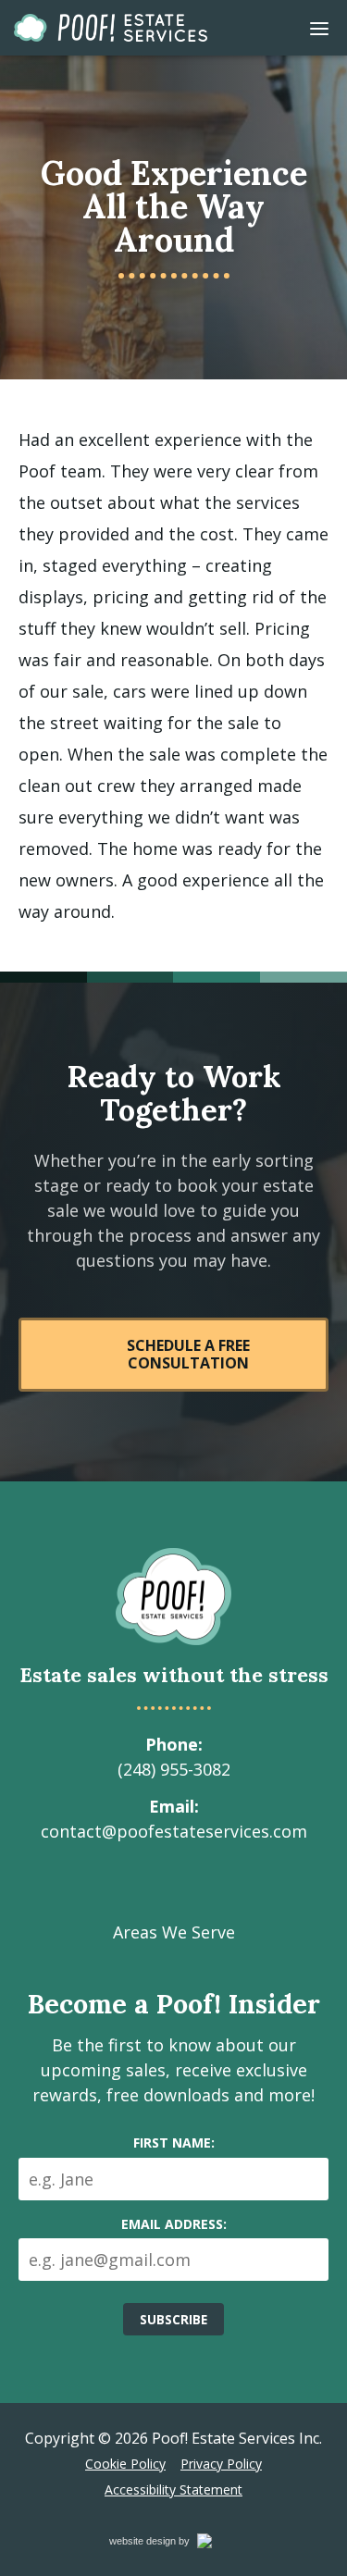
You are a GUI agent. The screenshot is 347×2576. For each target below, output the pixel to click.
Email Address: (174, 2224)
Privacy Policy (221, 2464)
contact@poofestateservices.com (174, 1831)
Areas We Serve (174, 1932)
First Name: (174, 2143)
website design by (169, 2544)
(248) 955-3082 (174, 1769)
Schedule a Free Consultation (188, 1354)
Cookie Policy (125, 2464)
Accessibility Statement (173, 2489)
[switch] (319, 28)
